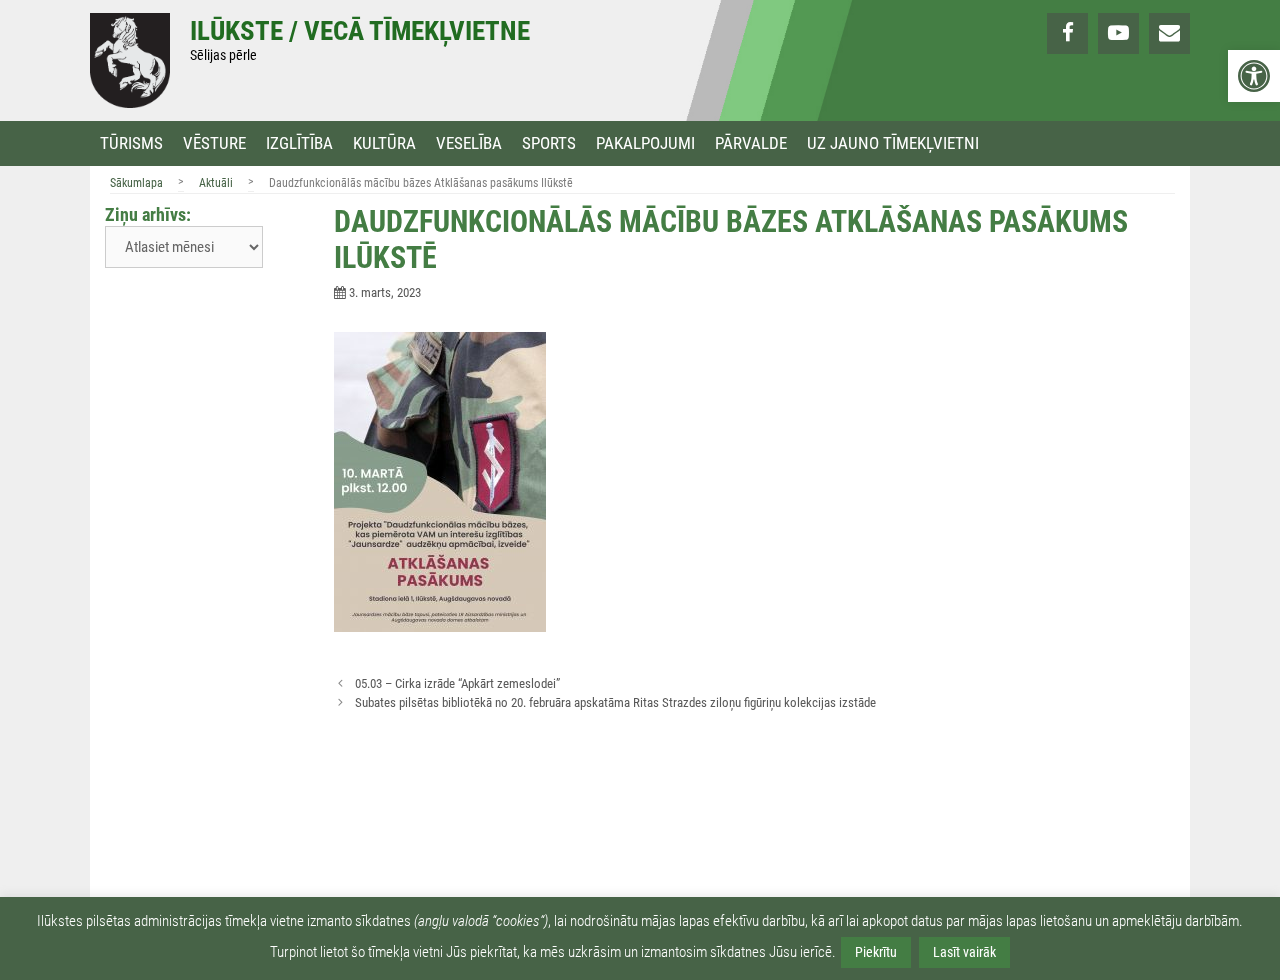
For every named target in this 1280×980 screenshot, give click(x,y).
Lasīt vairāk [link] (964, 952)
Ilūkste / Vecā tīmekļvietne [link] (360, 31)
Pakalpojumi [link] (645, 143)
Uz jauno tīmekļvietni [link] (893, 143)
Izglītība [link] (299, 143)
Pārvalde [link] (751, 143)
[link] (1254, 76)
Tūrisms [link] (131, 143)
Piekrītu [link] (876, 952)
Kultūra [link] (384, 143)
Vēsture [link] (214, 143)
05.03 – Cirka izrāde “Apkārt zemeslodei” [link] (457, 683)
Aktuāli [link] (216, 183)
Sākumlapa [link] (136, 183)
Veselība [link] (469, 143)
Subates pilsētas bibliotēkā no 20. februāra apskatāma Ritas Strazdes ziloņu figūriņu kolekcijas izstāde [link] (615, 702)
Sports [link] (549, 143)
